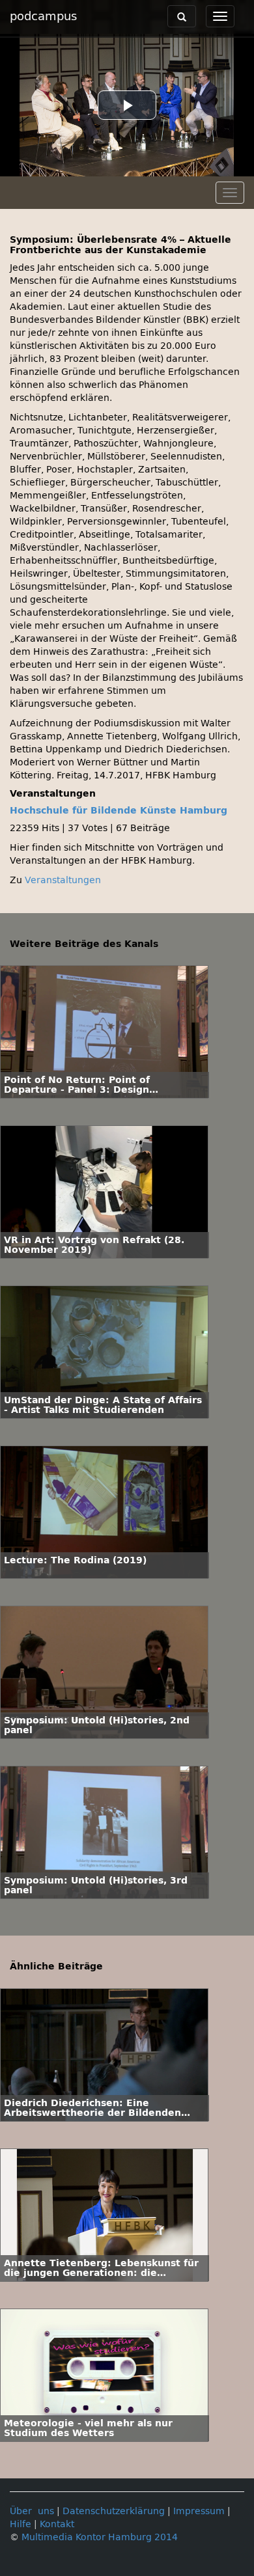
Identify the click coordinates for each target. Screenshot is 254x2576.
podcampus (43, 16)
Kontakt (57, 2524)
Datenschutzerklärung (114, 2511)
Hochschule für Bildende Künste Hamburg (119, 811)
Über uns (32, 2511)
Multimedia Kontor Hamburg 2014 (100, 2537)
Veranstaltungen (63, 880)
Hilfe (21, 2524)
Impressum (199, 2511)
